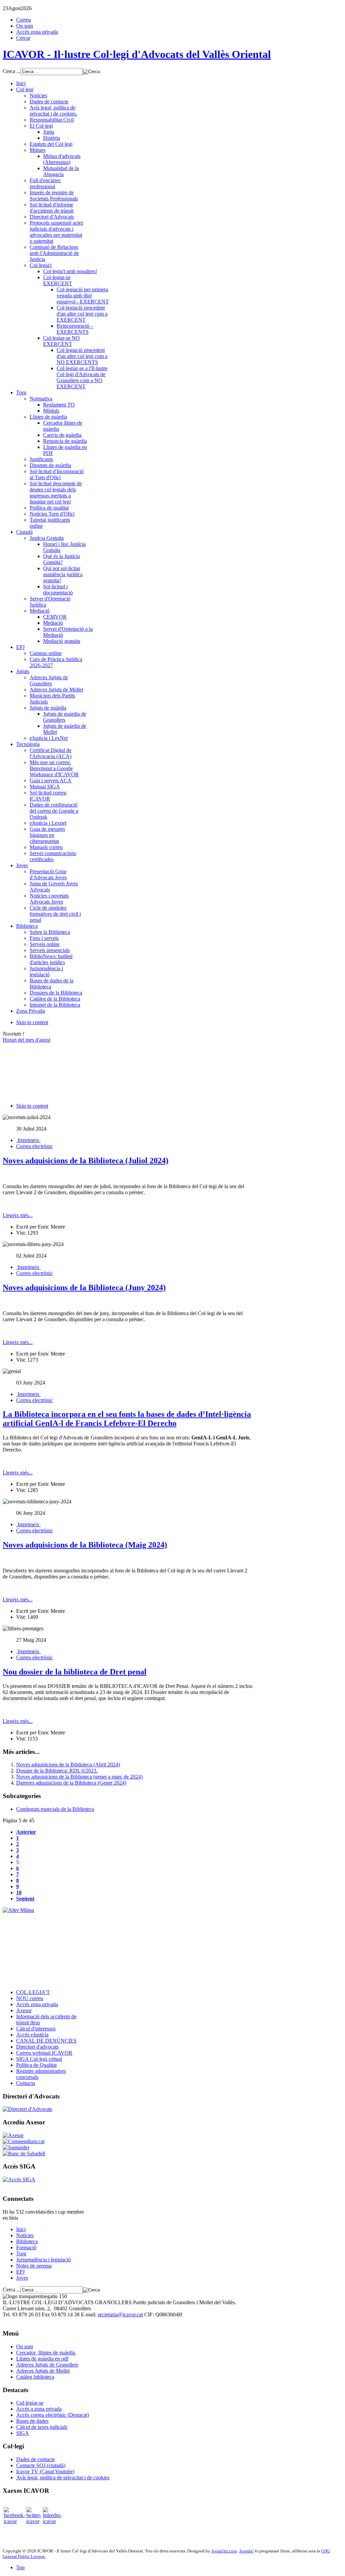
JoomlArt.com (224, 2551)
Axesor (24, 2010)
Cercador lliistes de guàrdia (46, 2353)
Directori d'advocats (37, 2047)
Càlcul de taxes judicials (42, 2427)
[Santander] (16, 2147)
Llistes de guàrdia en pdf (42, 2359)
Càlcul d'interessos (36, 2029)
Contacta (26, 2083)
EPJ (20, 2272)
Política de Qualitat (36, 2065)
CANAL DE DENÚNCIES (46, 2041)
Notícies (25, 2235)
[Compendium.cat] (24, 2141)
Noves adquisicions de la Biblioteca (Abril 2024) (68, 1765)
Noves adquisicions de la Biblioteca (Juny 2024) (84, 1287)
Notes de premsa (34, 2266)
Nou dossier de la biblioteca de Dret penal (75, 1672)
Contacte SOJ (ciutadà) (41, 2465)
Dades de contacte (36, 2459)
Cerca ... (12, 71)
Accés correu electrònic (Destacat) (53, 2415)
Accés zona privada (37, 32)
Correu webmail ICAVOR (44, 2053)
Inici (21, 2229)
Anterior (26, 1832)
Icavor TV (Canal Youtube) (45, 2471)
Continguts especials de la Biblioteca (55, 1809)
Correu (24, 20)
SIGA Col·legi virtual (39, 2059)
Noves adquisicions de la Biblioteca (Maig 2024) (85, 1545)
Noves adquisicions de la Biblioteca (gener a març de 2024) (79, 1777)
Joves (22, 2278)
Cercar (23, 38)
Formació (26, 2247)
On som (25, 26)
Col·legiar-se (30, 2403)
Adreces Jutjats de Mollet (43, 2371)
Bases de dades (32, 2421)
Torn (21, 2254)
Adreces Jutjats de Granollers (47, 2365)
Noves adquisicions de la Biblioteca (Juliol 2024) (86, 1161)
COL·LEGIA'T (33, 1992)
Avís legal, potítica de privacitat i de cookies (63, 2477)
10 (19, 1893)
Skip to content (32, 1022)
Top (20, 2567)
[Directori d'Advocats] (27, 2109)
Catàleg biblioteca (35, 2377)
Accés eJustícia (32, 2035)
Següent (25, 1899)
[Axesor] (13, 2135)
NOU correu (30, 1998)
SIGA (23, 2433)
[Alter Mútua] (18, 1910)
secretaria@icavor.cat (120, 2314)
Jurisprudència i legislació (43, 2260)
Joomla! (246, 2551)
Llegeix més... (18, 1215)
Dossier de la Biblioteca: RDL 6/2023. (57, 1771)
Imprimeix (28, 1140)
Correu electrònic (35, 1146)
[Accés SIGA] (19, 2179)
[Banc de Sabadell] (24, 2154)
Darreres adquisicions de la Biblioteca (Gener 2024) (71, 1783)
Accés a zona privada (39, 2409)
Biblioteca (27, 2241)
